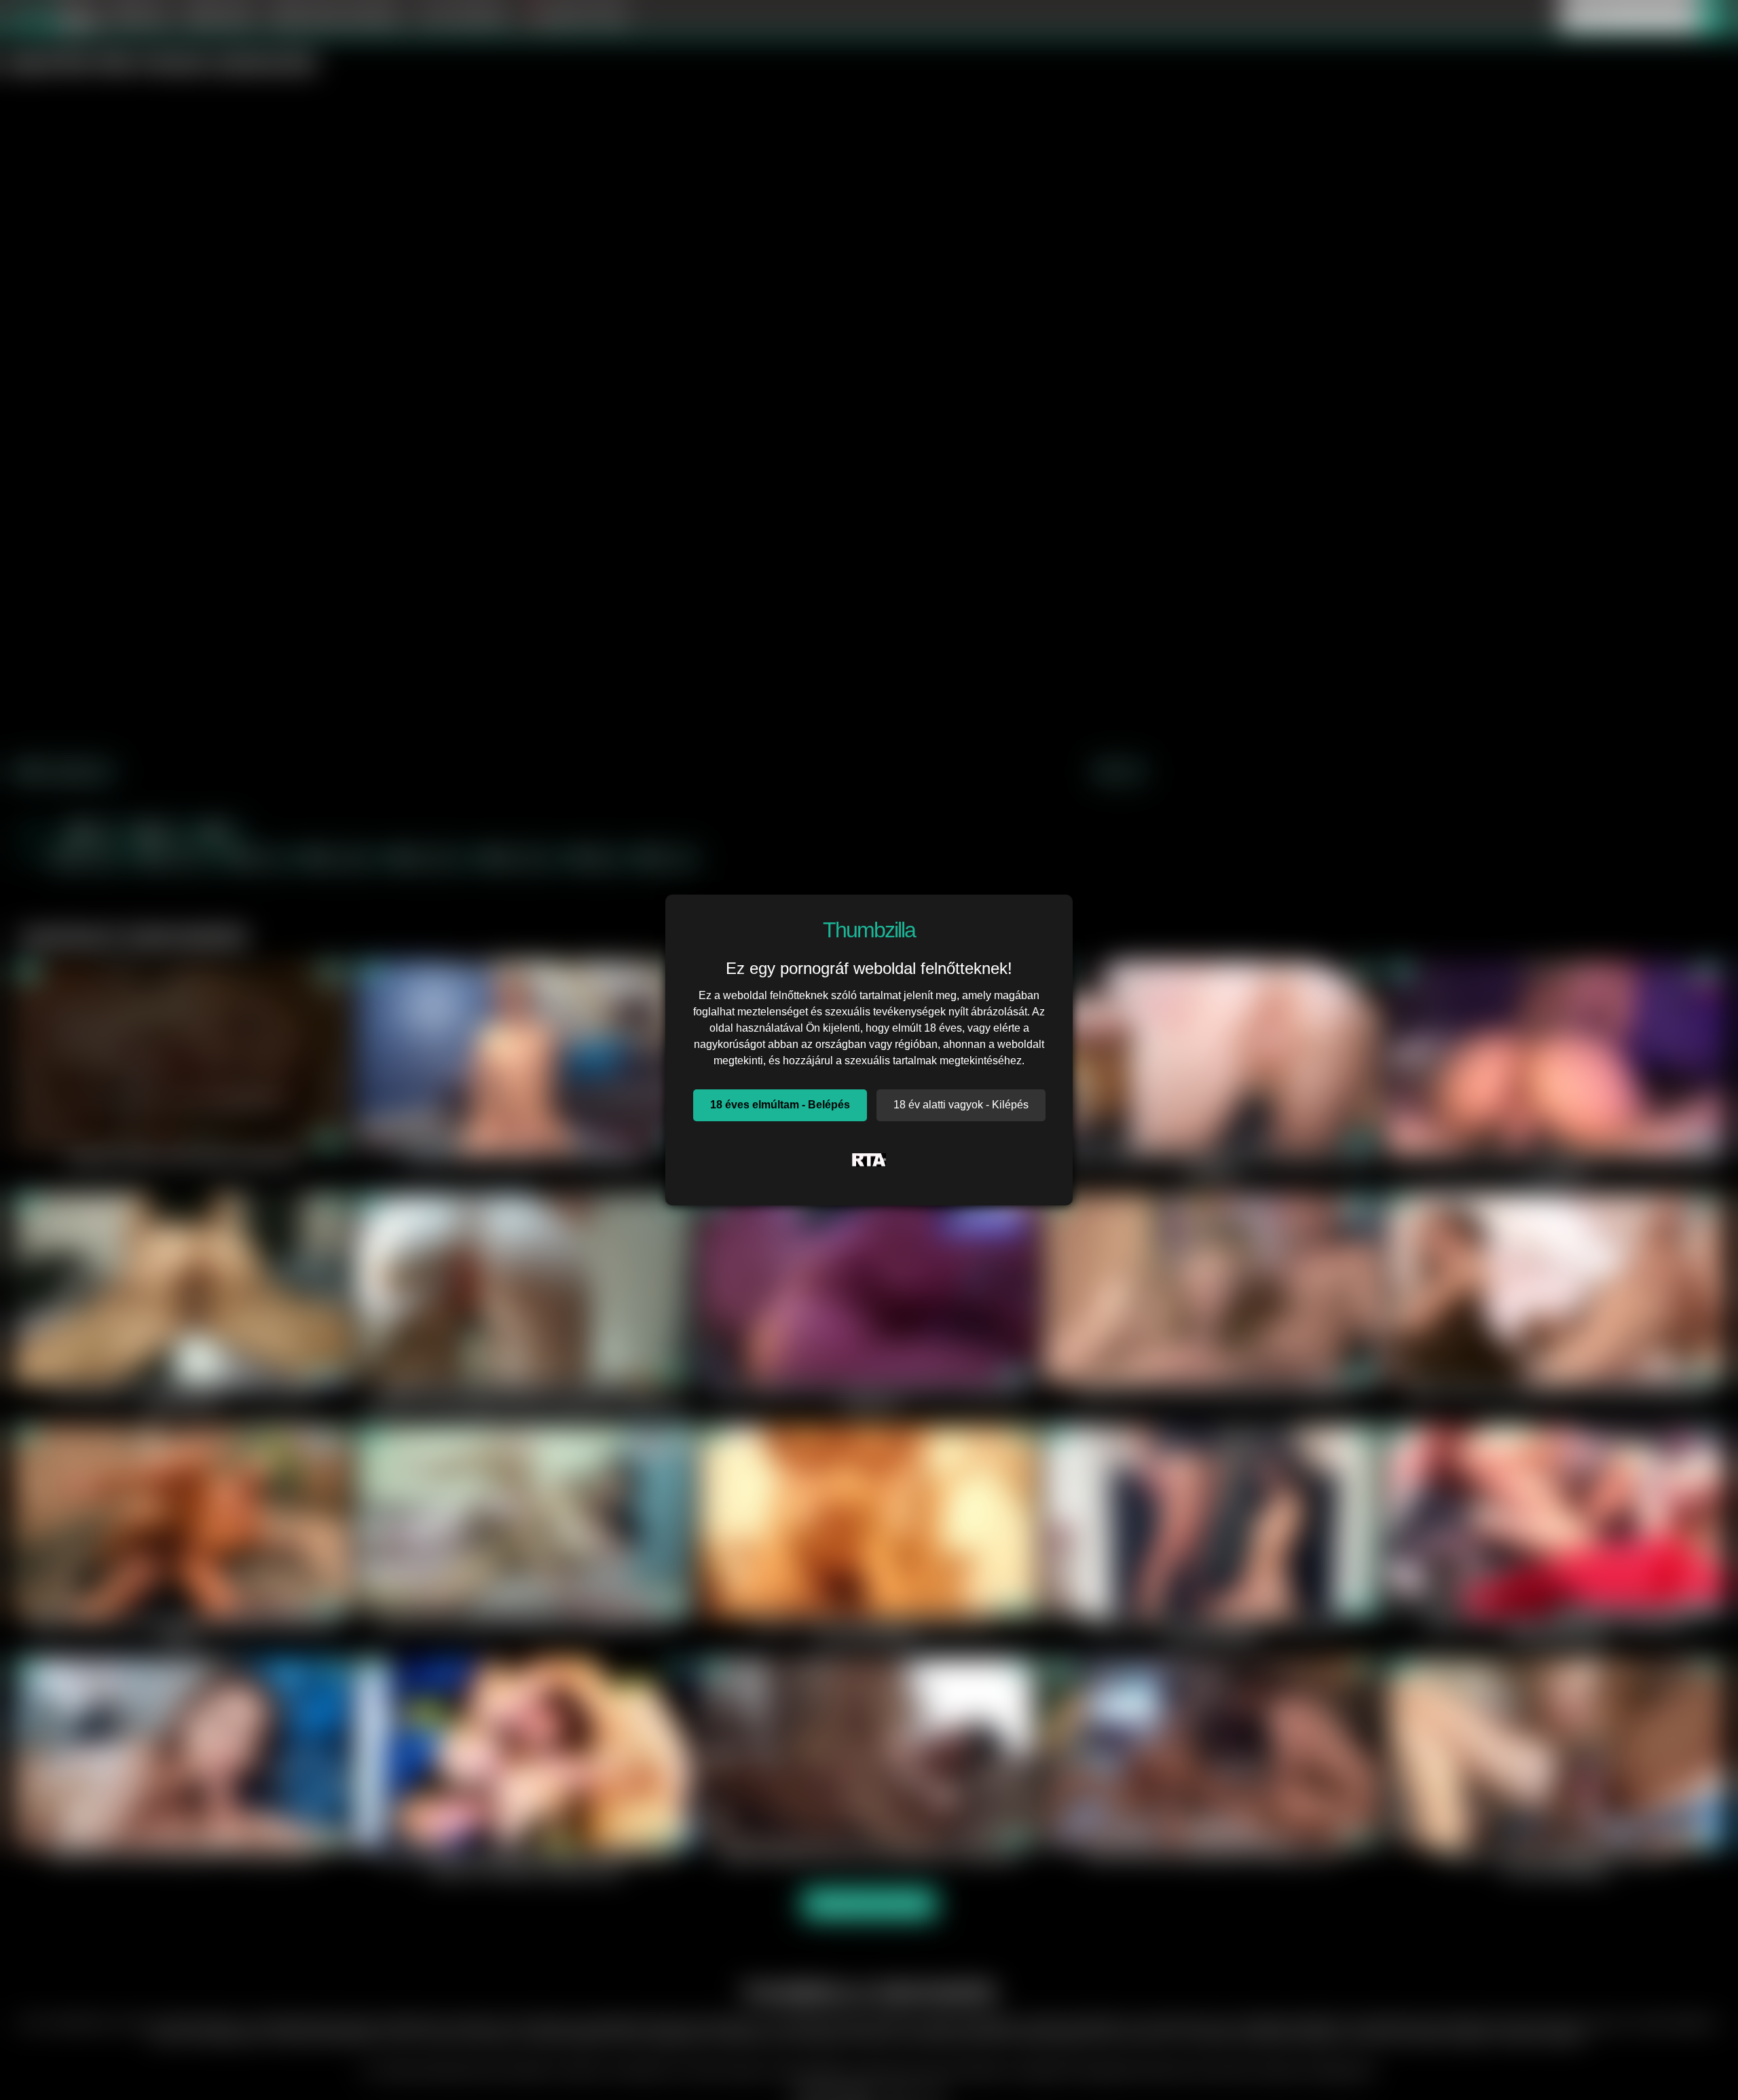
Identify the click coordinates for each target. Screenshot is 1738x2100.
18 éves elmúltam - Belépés (780, 1105)
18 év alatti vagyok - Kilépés (961, 1105)
